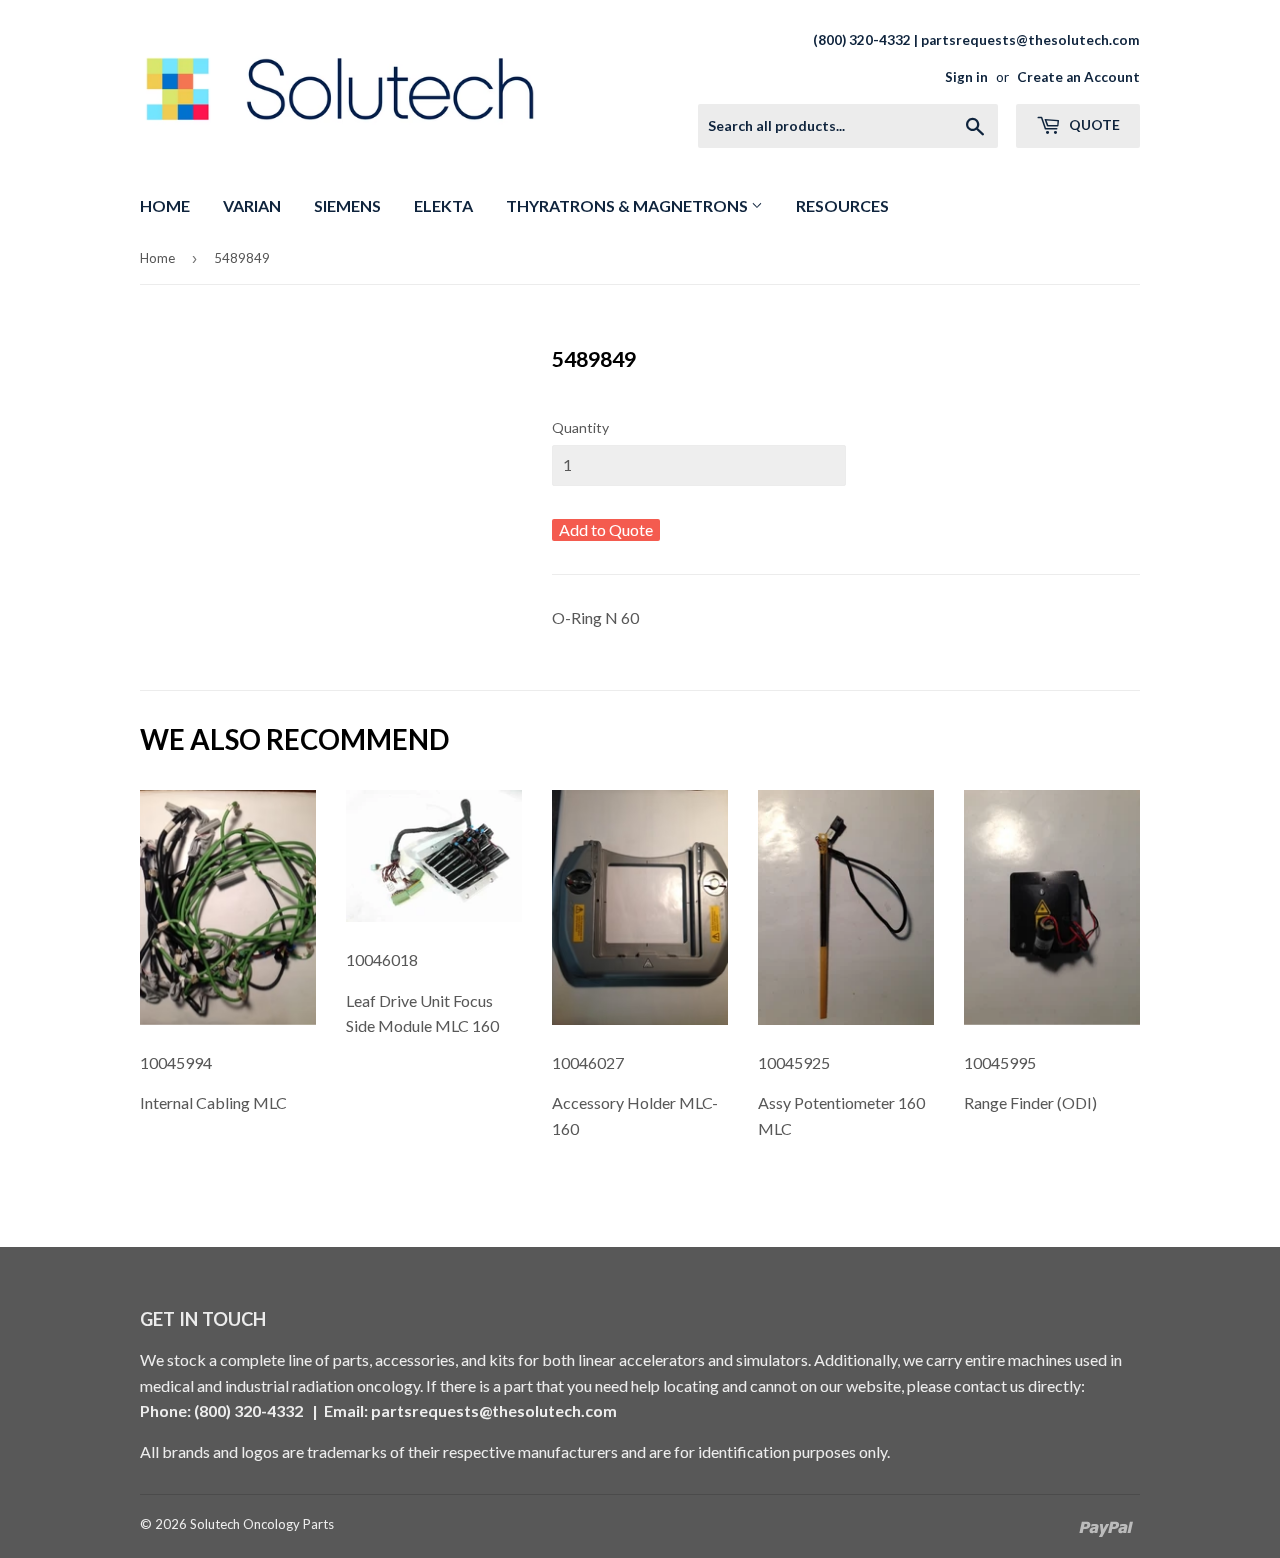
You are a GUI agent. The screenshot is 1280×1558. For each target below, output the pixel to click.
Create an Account (1078, 77)
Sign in (966, 77)
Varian (252, 205)
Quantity (580, 427)
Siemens (347, 205)
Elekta (443, 205)
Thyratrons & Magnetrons (628, 205)
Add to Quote (606, 529)
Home (165, 205)
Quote (1093, 124)
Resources (842, 205)
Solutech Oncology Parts (262, 1524)
